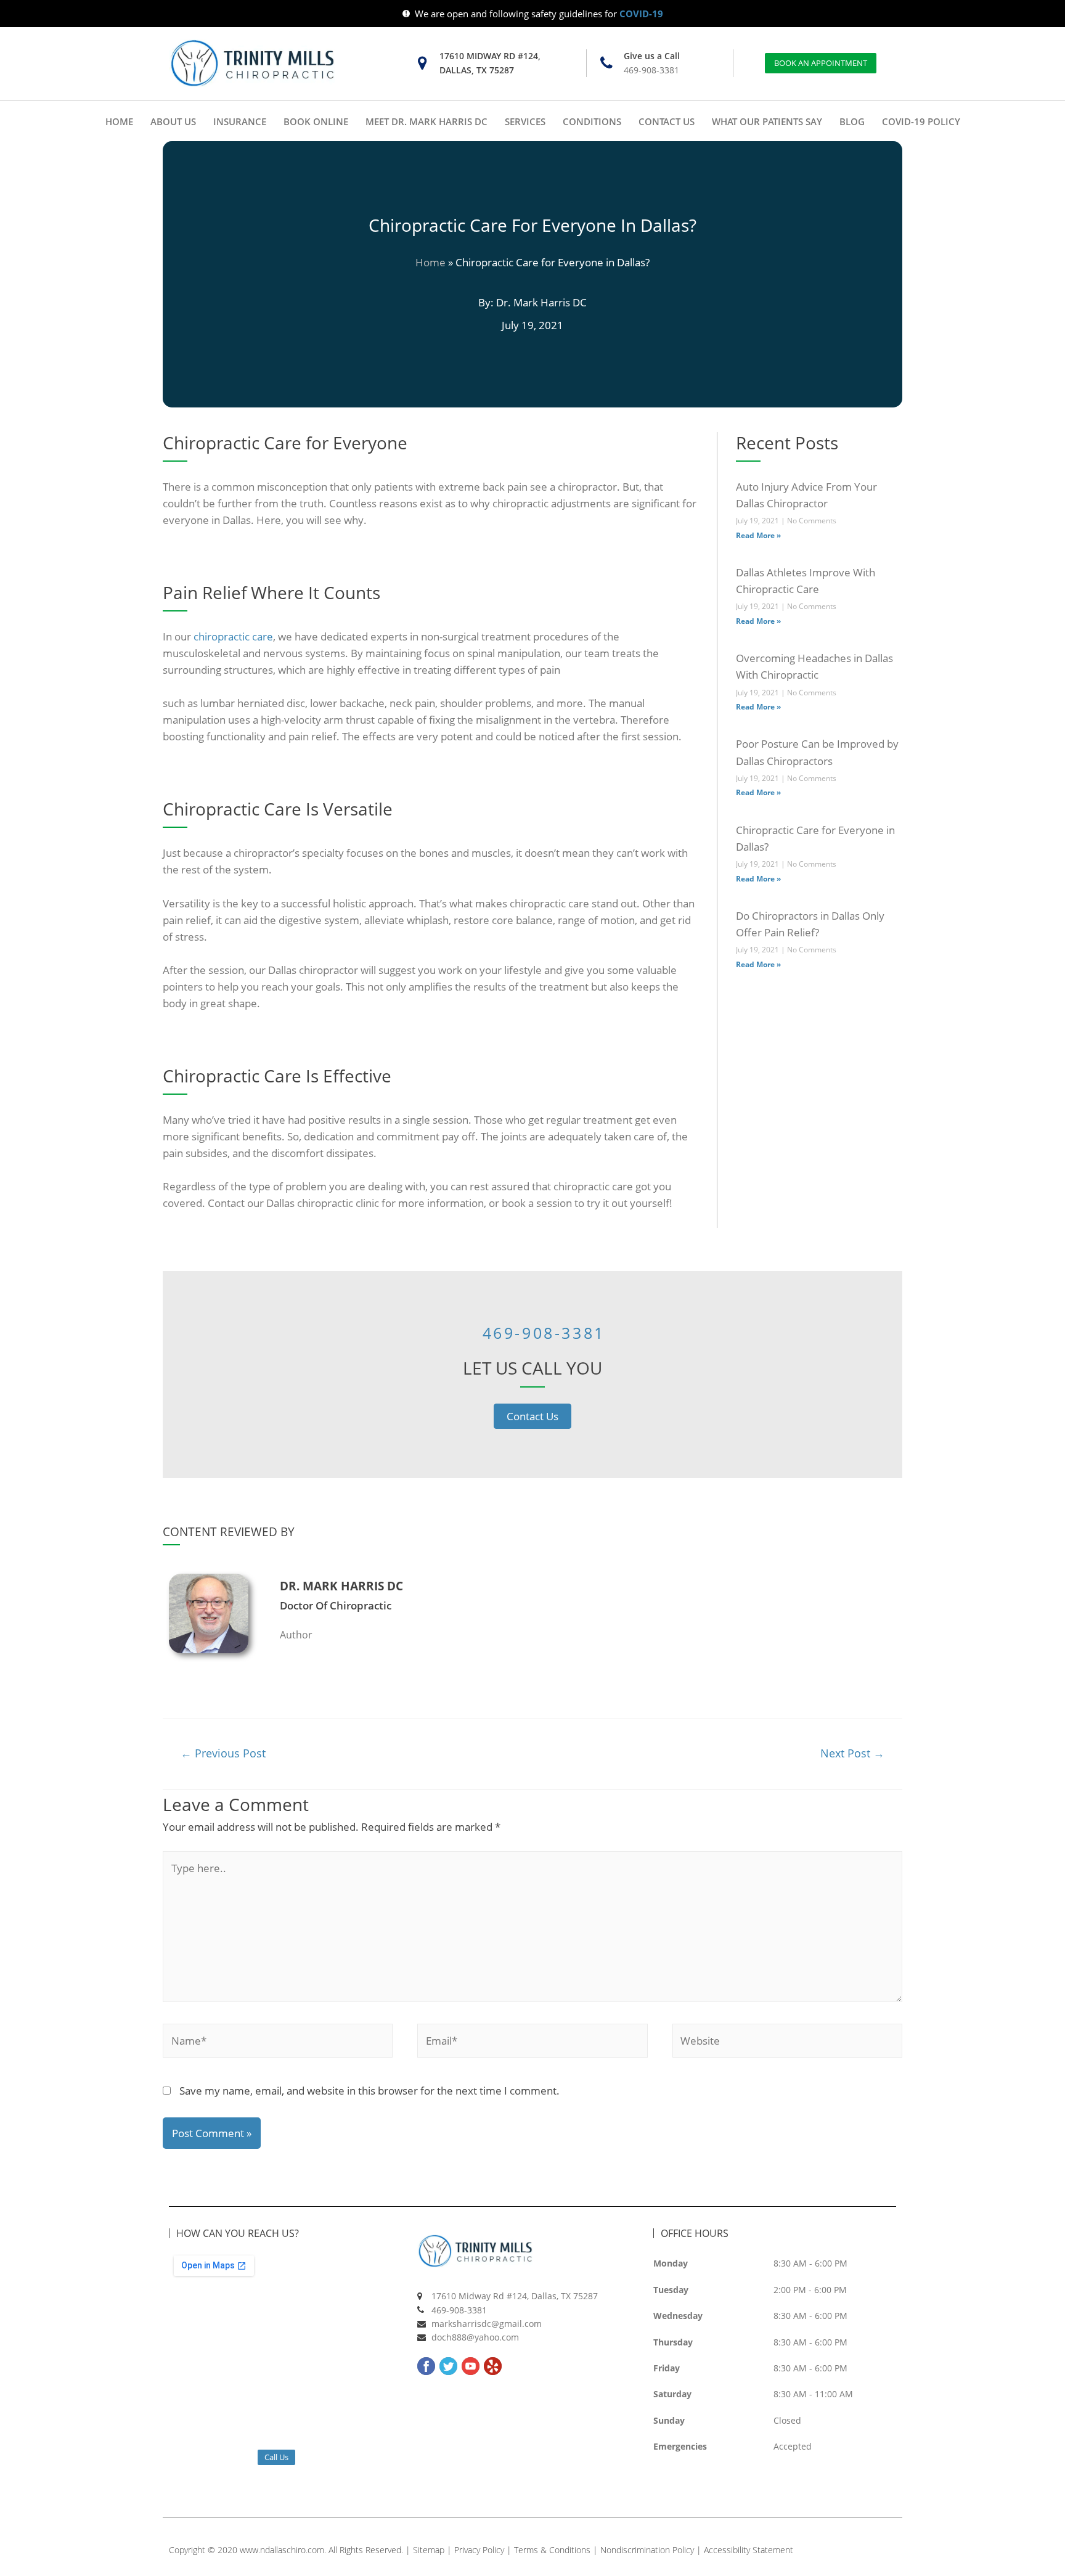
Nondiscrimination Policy (647, 2550)
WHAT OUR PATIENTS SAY (767, 121)
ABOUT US (173, 121)
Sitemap (429, 2550)
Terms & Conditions (552, 2550)
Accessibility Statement (749, 2550)
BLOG (852, 121)
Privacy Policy (479, 2550)
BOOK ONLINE (316, 121)
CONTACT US (667, 121)
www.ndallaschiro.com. (283, 2550)
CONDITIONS (592, 121)
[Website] (787, 2042)
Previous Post (223, 1753)
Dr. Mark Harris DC (341, 1586)
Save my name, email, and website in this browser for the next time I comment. (369, 2091)
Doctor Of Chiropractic (336, 1605)
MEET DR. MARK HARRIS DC (426, 121)
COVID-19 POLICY (921, 121)
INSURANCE (240, 121)
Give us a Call (652, 56)
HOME (119, 121)
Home (430, 262)
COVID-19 (641, 14)
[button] (821, 63)
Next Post (852, 1753)
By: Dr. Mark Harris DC (532, 302)
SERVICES (525, 121)
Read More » (758, 535)
